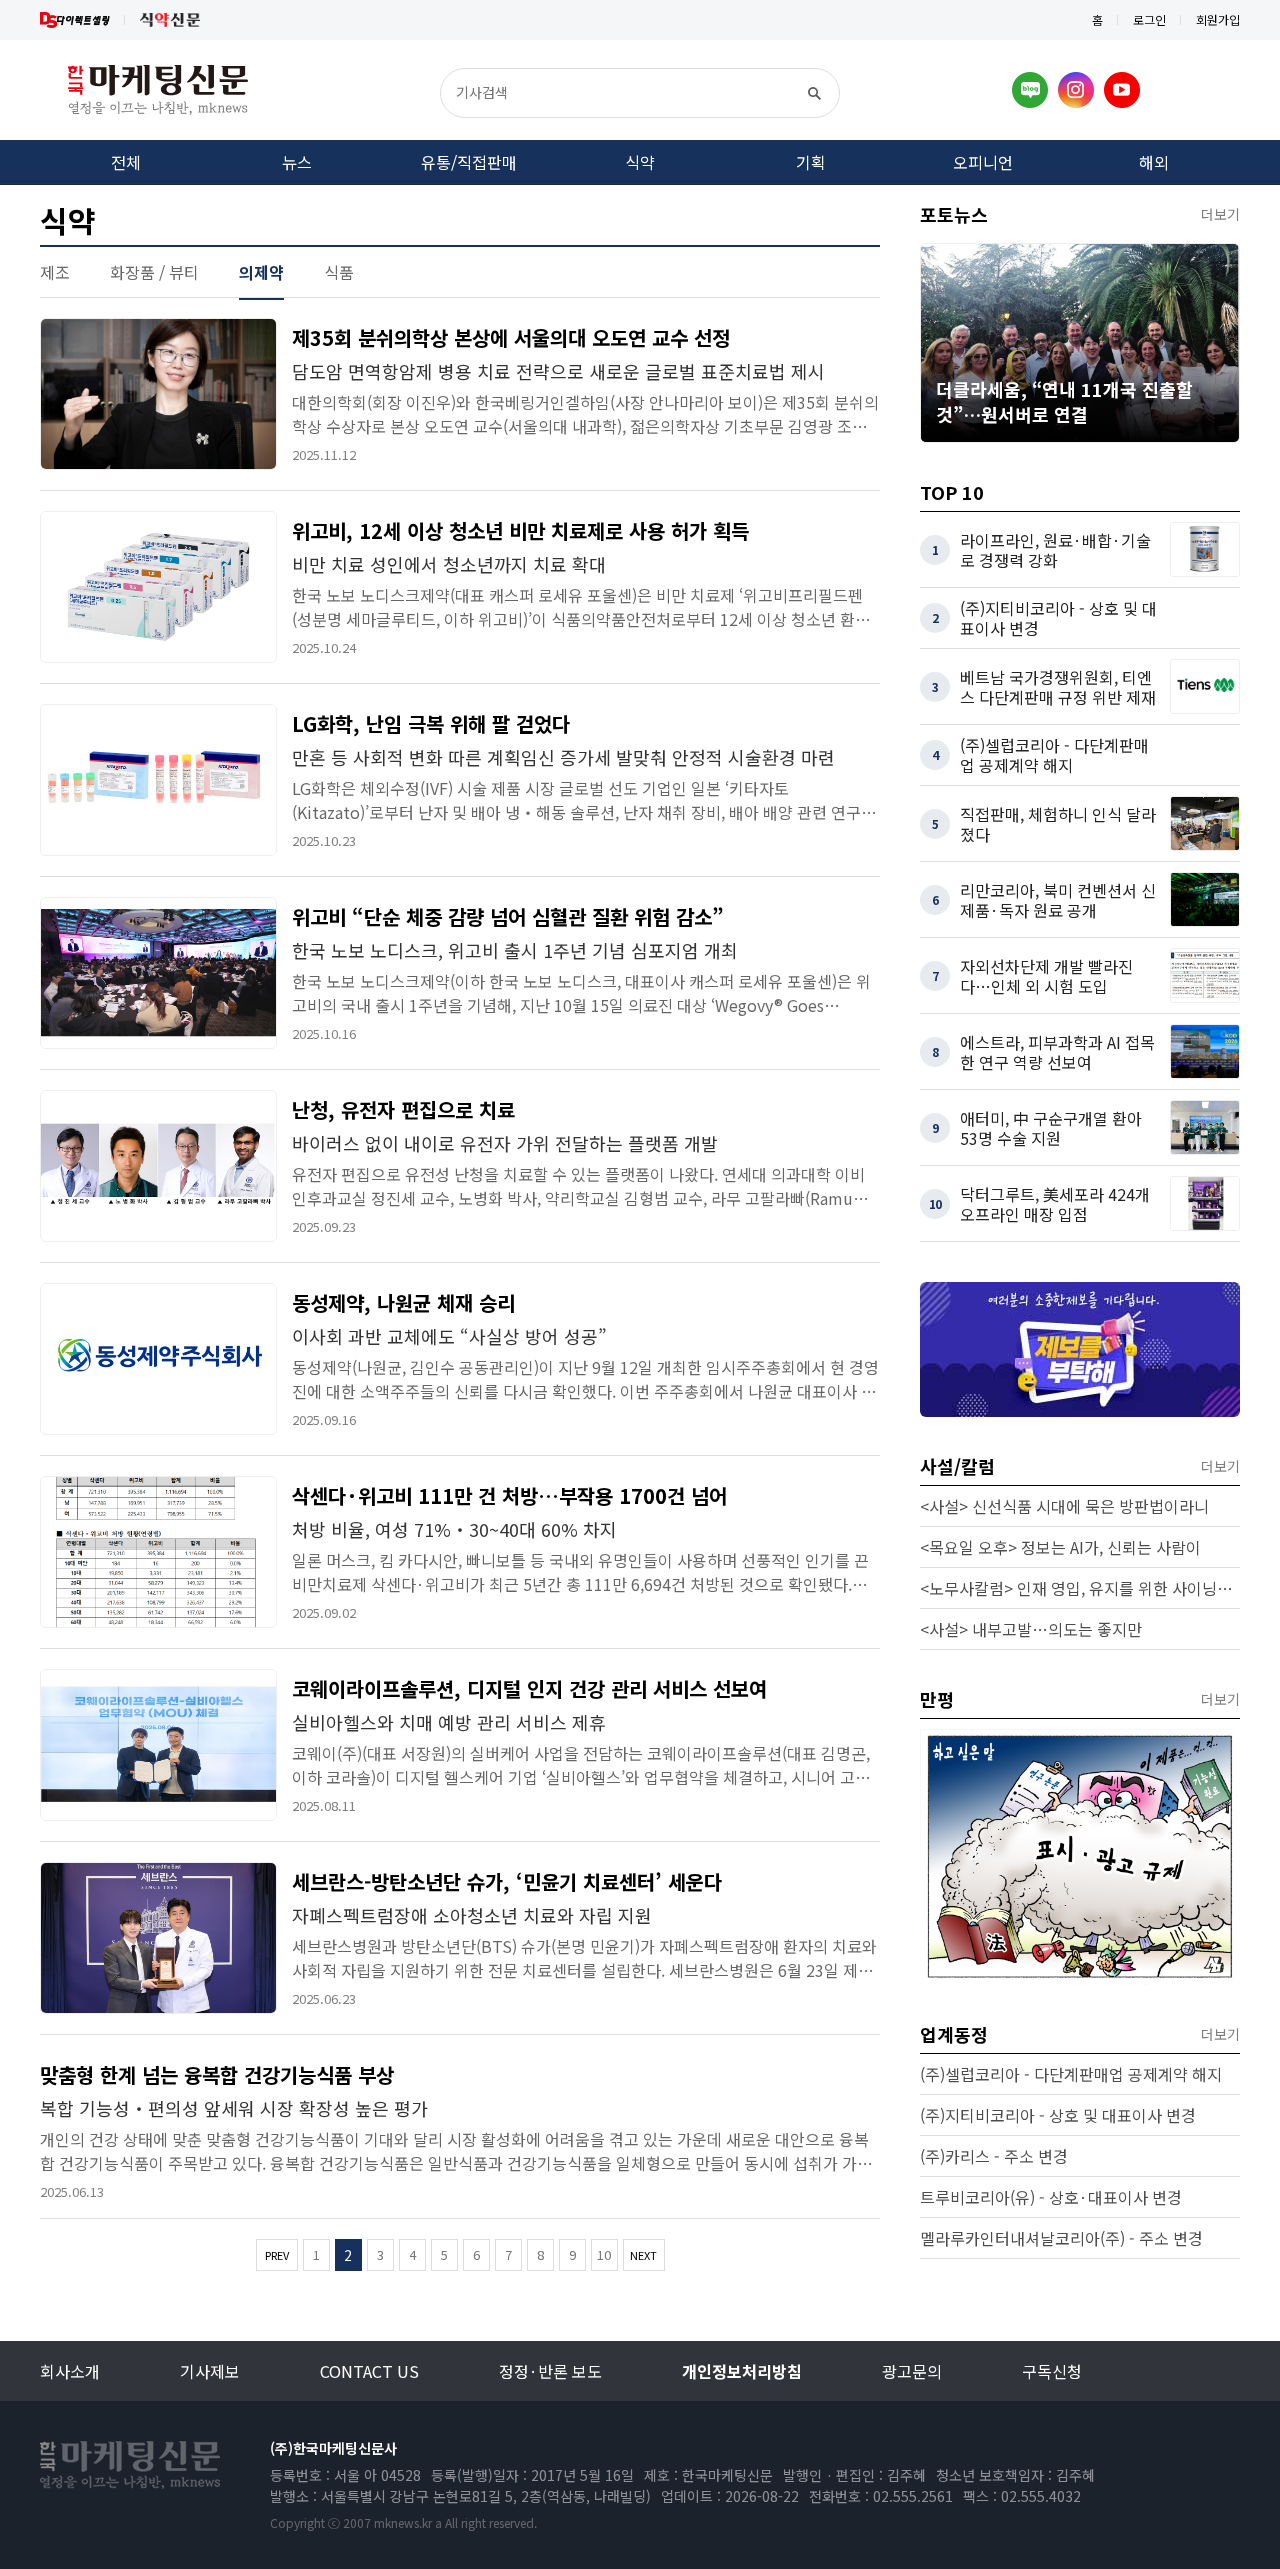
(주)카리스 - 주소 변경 (994, 2156)
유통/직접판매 (469, 162)
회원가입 (1218, 19)
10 (604, 2254)
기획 (811, 162)
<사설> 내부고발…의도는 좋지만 (1031, 1629)
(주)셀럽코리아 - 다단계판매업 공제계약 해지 (1071, 2074)
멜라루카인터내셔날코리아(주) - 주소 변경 (1061, 2238)
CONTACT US (369, 2371)
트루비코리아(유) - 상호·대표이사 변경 (1051, 2197)
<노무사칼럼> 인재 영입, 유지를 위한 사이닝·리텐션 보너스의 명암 (1080, 1588)
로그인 (1149, 19)
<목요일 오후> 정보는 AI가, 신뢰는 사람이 (1060, 1547)
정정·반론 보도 (550, 2371)
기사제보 (210, 2371)
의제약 (261, 272)
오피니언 (983, 162)
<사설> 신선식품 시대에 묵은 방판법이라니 (1064, 1506)
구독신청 (1052, 2371)
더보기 (1220, 214)
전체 (126, 162)
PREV (277, 2255)
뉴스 (297, 162)
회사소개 (70, 2371)
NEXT (643, 2255)
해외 (1154, 162)
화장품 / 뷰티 (154, 272)
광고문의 (912, 2371)
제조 (55, 272)
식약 (640, 162)
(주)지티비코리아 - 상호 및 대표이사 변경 (1058, 2115)
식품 (339, 272)
